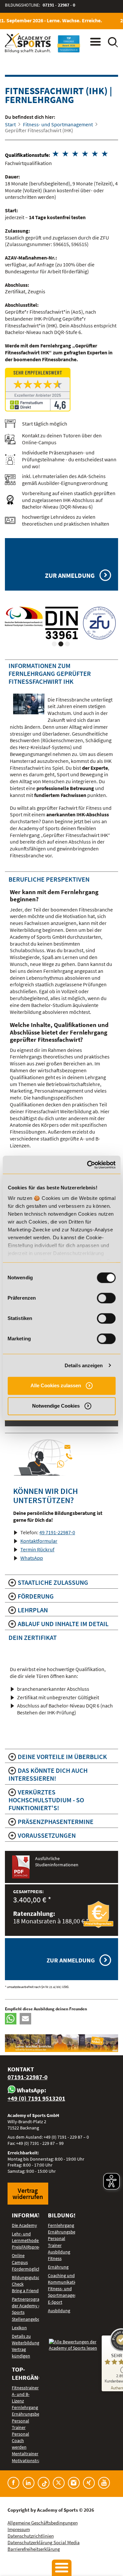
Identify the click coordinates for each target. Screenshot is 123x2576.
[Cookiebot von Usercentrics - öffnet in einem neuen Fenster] (88, 1165)
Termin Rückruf (37, 1549)
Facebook (13, 2483)
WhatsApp (32, 1558)
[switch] (106, 1298)
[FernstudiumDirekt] (61, 390)
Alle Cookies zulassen (56, 1385)
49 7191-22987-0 (57, 1532)
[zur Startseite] (28, 43)
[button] (11, 2019)
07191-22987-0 (28, 2077)
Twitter (59, 2483)
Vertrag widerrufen (28, 2193)
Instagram (74, 2483)
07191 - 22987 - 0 (59, 5)
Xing (89, 2483)
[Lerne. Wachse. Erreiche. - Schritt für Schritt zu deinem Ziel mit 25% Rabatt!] (61, 2043)
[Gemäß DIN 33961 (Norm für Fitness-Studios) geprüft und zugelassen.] (62, 623)
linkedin (29, 2483)
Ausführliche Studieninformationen (57, 1862)
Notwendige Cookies (56, 1406)
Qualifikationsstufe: (28, 155)
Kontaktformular (39, 1541)
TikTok (44, 2483)
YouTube (104, 2483)
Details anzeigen (84, 1365)
